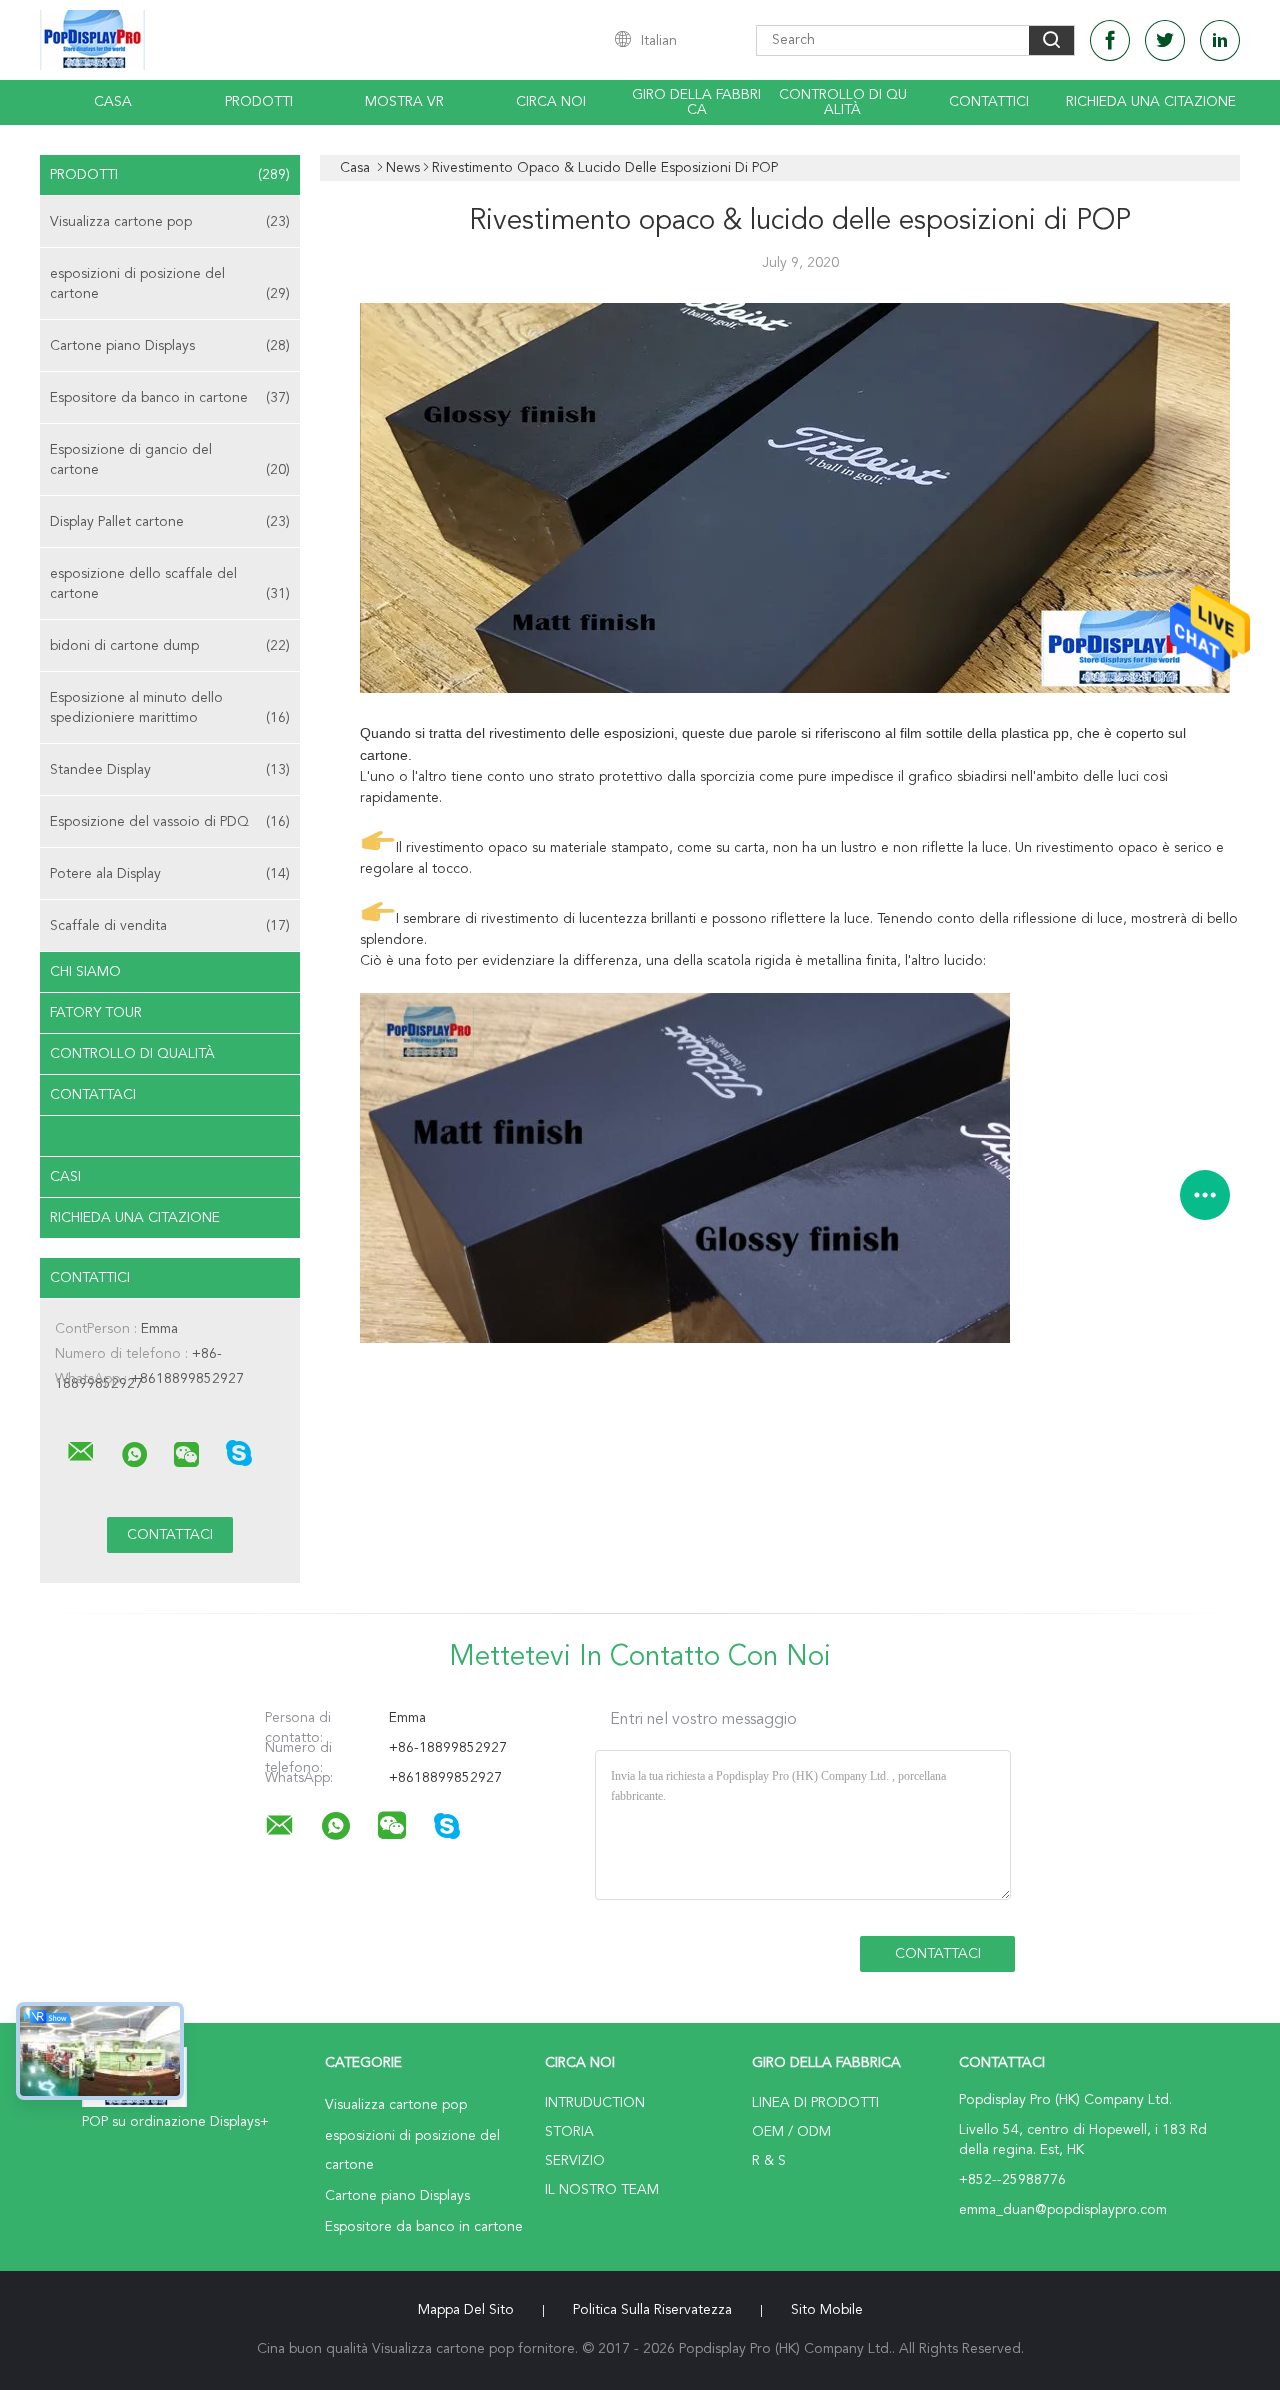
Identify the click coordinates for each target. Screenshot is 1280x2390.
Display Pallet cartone (170, 522)
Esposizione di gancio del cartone (170, 460)
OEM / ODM (791, 2132)
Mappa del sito (466, 2310)
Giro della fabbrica (696, 102)
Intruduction (595, 2103)
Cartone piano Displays (170, 346)
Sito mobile (827, 2310)
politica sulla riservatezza (652, 2310)
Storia (569, 2132)
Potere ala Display (170, 874)
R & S (769, 2161)
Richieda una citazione (1151, 102)
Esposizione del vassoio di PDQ (170, 822)
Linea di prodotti (815, 2103)
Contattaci (93, 1095)
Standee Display (170, 770)
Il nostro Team (602, 2190)
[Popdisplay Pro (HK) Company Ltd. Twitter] (1165, 40)
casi (65, 1177)
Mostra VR (404, 102)
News (69, 1136)
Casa (113, 102)
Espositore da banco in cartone (170, 398)
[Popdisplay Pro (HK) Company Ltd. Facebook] (1110, 40)
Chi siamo (85, 972)
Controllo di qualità (843, 102)
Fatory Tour (96, 1013)
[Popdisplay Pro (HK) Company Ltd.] (81, 1452)
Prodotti (259, 102)
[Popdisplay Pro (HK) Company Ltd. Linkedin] (1220, 40)
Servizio (575, 2161)
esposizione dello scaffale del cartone (170, 584)
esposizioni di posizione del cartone (170, 284)
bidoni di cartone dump (170, 646)
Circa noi (551, 102)
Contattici (989, 102)
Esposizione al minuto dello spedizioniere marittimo (170, 708)
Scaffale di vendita (170, 926)
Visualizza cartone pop (170, 222)
